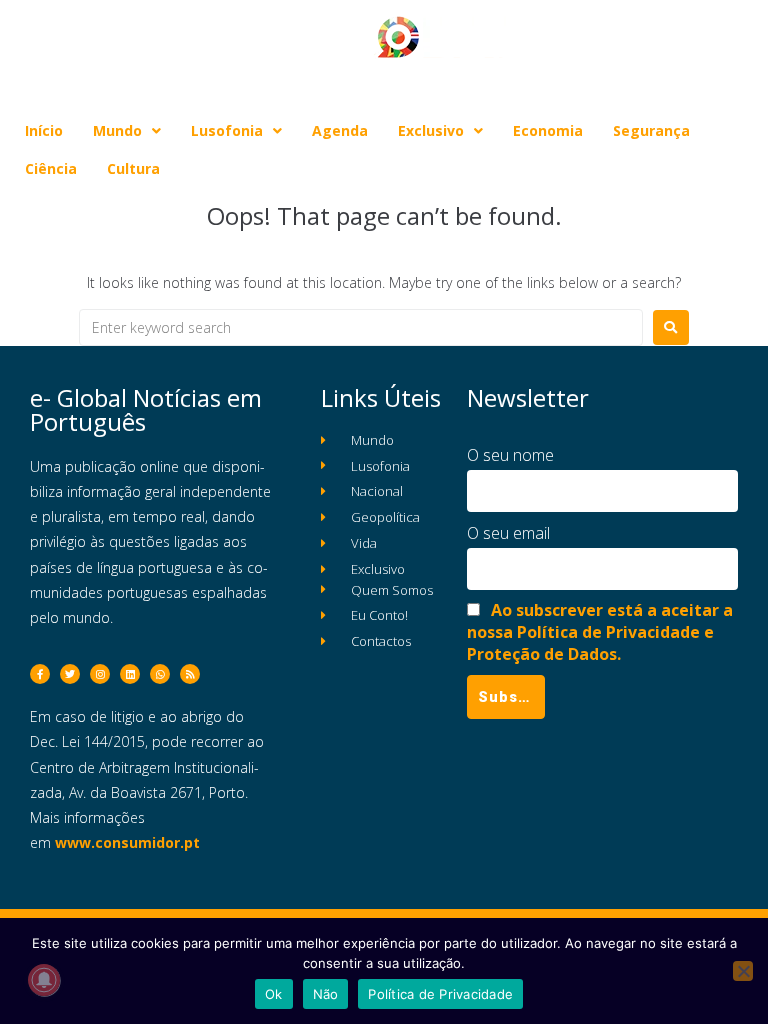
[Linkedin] (130, 674)
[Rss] (190, 674)
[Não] (743, 971)
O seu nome (510, 455)
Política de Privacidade (440, 994)
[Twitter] (70, 674)
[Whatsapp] (160, 674)
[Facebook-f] (40, 674)
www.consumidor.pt (127, 842)
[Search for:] (361, 327)
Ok (274, 994)
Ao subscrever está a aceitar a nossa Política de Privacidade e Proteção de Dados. (600, 632)
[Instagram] (100, 674)
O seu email (508, 533)
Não (326, 994)
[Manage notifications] (44, 980)
